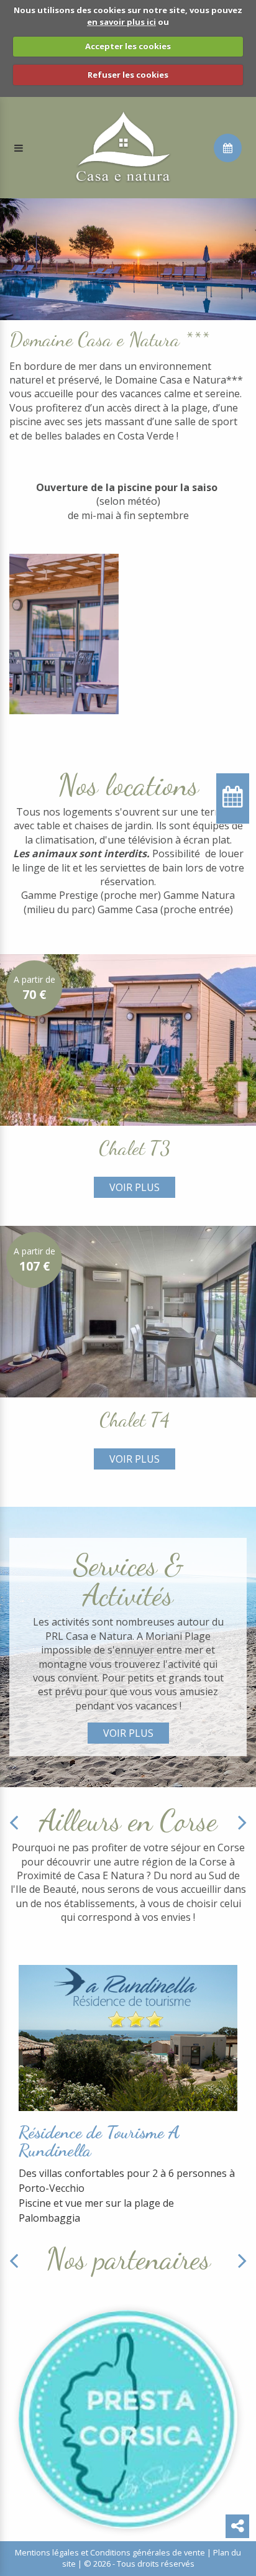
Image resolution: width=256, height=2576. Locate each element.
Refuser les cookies (128, 75)
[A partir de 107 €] (128, 1311)
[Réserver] (228, 148)
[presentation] (14, 1822)
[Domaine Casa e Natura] (123, 147)
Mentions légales (47, 2552)
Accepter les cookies (128, 46)
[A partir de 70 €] (128, 1039)
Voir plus (135, 1187)
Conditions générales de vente (148, 2552)
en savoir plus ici (121, 22)
